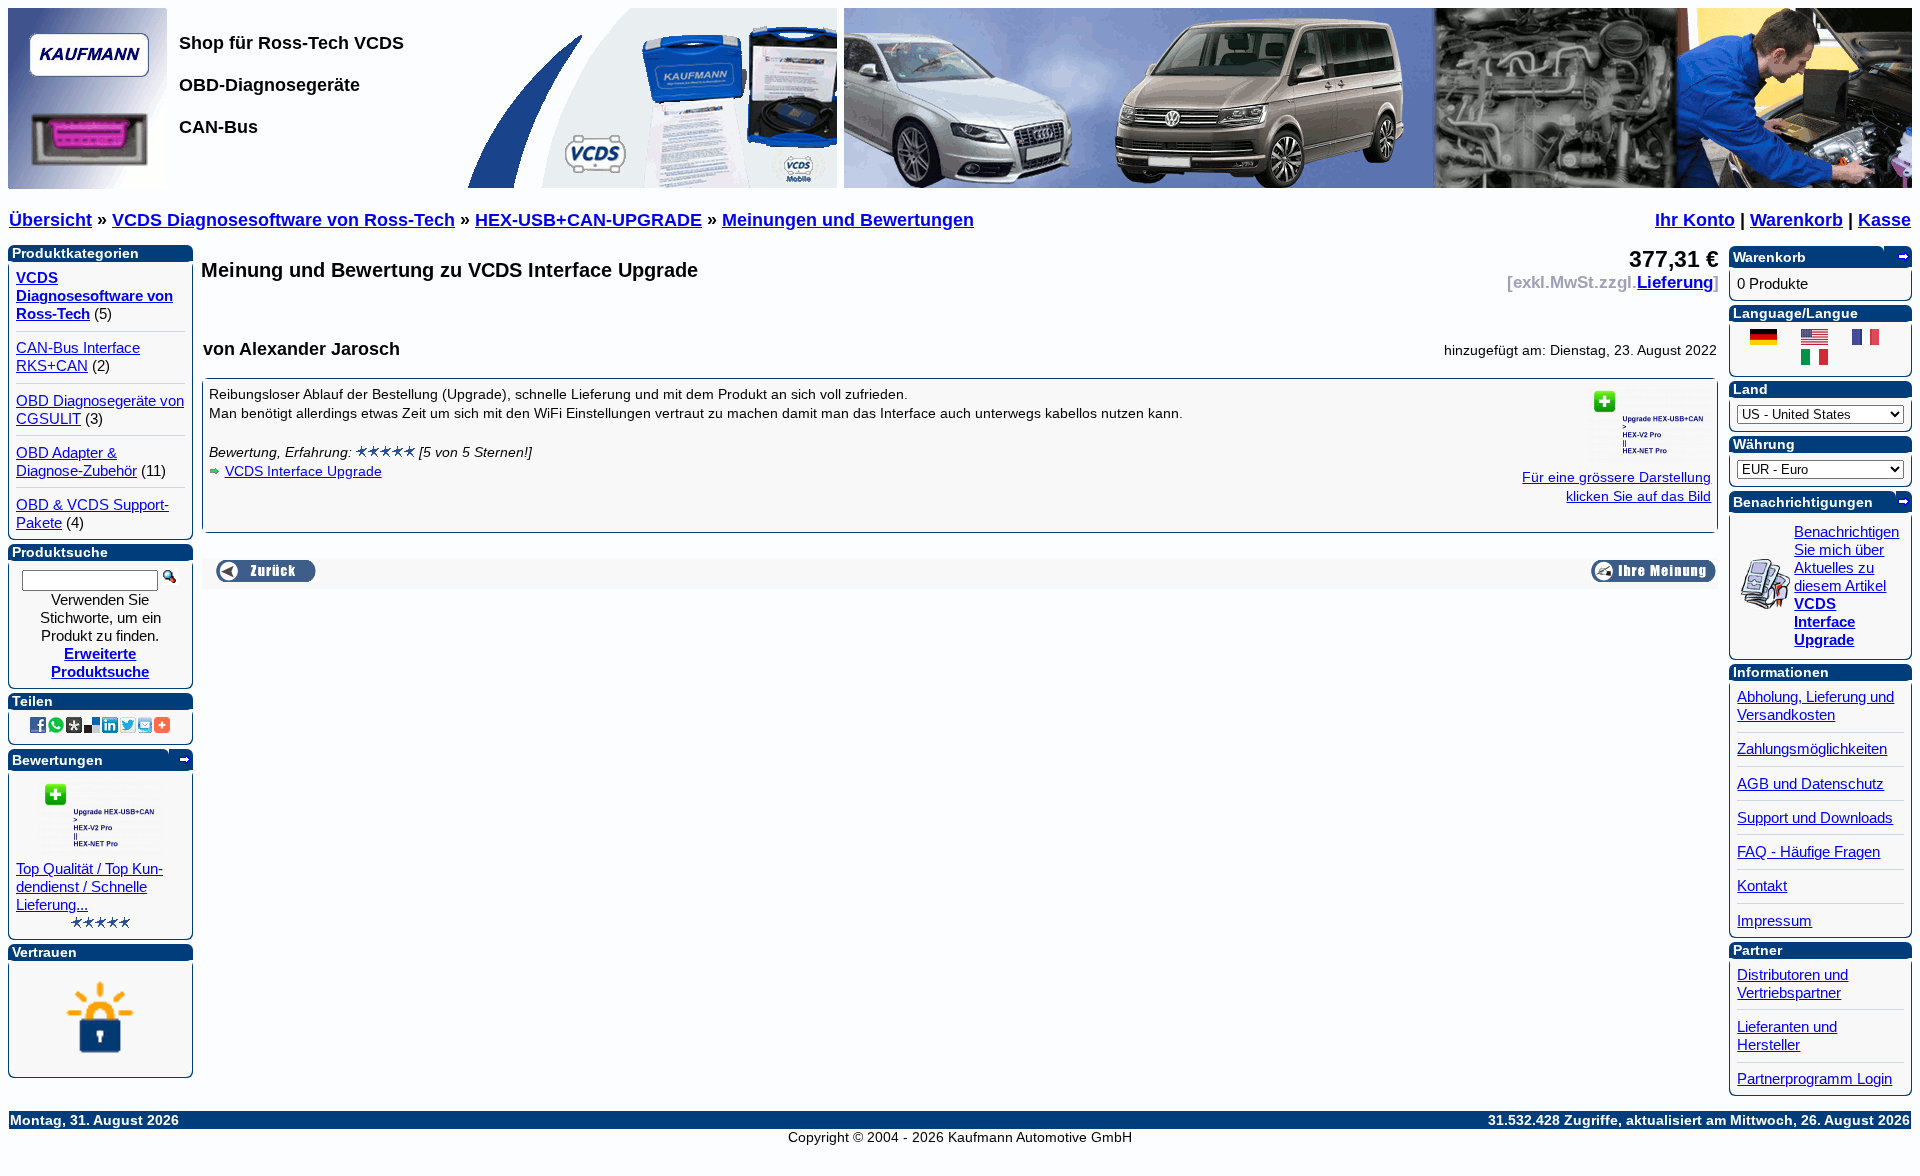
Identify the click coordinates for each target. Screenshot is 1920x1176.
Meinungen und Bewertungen (848, 220)
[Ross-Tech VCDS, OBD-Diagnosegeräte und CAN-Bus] (88, 183)
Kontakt (1762, 885)
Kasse (1884, 220)
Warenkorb (1796, 220)
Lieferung (1675, 282)
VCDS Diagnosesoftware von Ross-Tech (283, 220)
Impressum (1774, 920)
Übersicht (50, 220)
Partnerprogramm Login (1814, 1078)
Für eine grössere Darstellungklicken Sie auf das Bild (1616, 486)
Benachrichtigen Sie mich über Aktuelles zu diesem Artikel (1846, 585)
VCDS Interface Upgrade (303, 471)
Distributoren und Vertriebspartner (1792, 983)
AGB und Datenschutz (1810, 783)
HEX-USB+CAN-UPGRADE (588, 220)
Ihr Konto (1695, 220)
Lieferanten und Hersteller (1787, 1035)
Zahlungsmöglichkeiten (1812, 748)
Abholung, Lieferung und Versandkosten (1815, 705)
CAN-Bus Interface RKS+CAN (78, 356)
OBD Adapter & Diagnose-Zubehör (76, 461)
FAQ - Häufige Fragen (1808, 851)
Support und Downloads (1815, 817)
